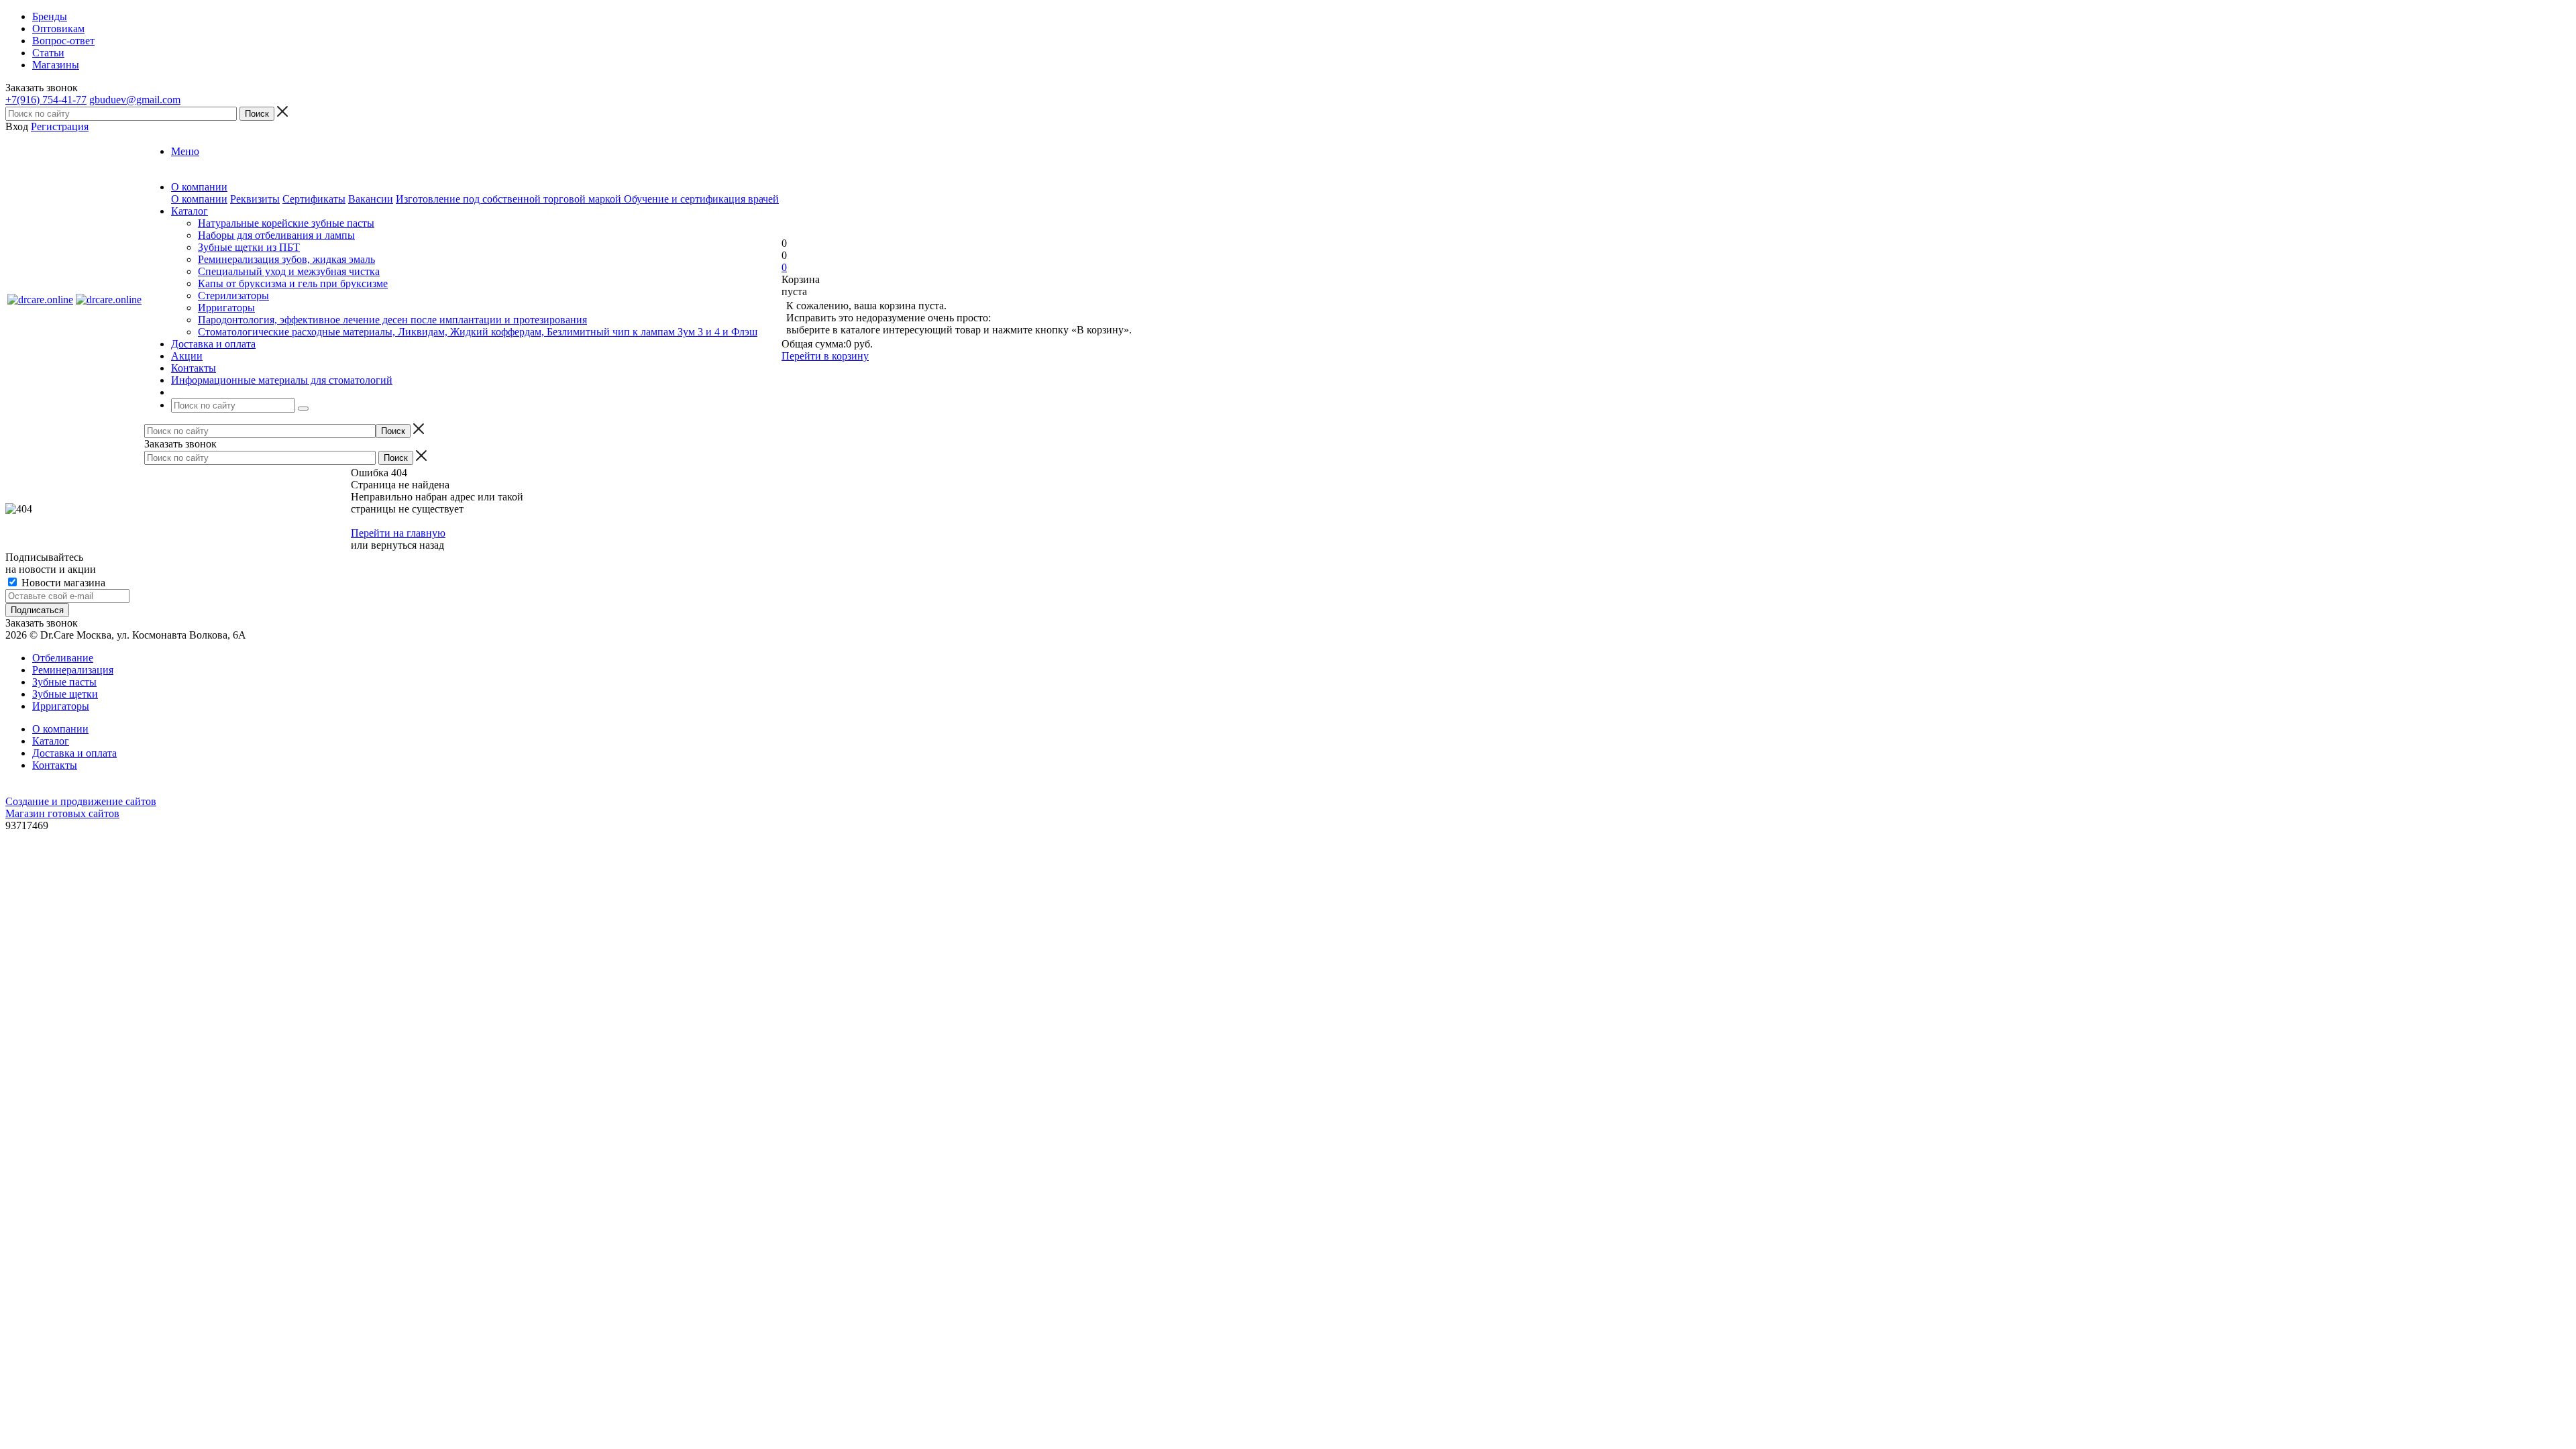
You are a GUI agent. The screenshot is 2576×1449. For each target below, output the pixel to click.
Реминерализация (73, 670)
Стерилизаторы (233, 296)
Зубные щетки (65, 694)
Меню (185, 151)
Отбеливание (63, 658)
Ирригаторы (226, 308)
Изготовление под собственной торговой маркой (510, 199)
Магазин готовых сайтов (62, 813)
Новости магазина (62, 583)
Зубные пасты (64, 682)
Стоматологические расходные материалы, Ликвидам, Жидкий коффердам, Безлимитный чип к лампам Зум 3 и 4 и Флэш (478, 332)
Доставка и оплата (74, 753)
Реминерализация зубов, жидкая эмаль (286, 259)
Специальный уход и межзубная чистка (289, 271)
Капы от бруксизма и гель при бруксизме (293, 283)
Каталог (51, 741)
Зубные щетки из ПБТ (249, 247)
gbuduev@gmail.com (135, 100)
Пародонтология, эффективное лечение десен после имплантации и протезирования (392, 320)
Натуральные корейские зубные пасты (286, 223)
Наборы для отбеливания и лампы (276, 235)
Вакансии (371, 199)
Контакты (55, 765)
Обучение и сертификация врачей (701, 199)
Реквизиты (255, 199)
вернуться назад (408, 545)
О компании (199, 199)
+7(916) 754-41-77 (46, 100)
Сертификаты (314, 199)
